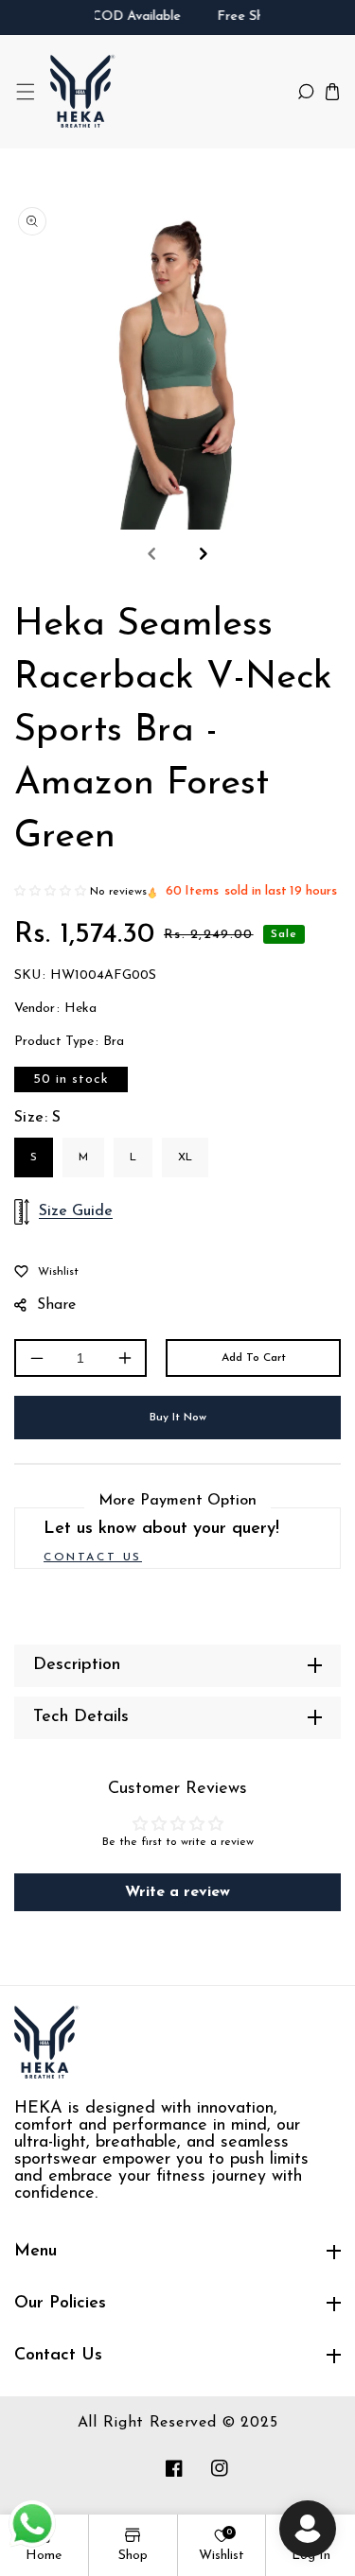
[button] (25, 91)
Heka (80, 1009)
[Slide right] (204, 554)
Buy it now (178, 1418)
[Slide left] (152, 554)
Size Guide (76, 1211)
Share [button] (56, 1305)
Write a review (177, 1892)
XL (185, 1157)
